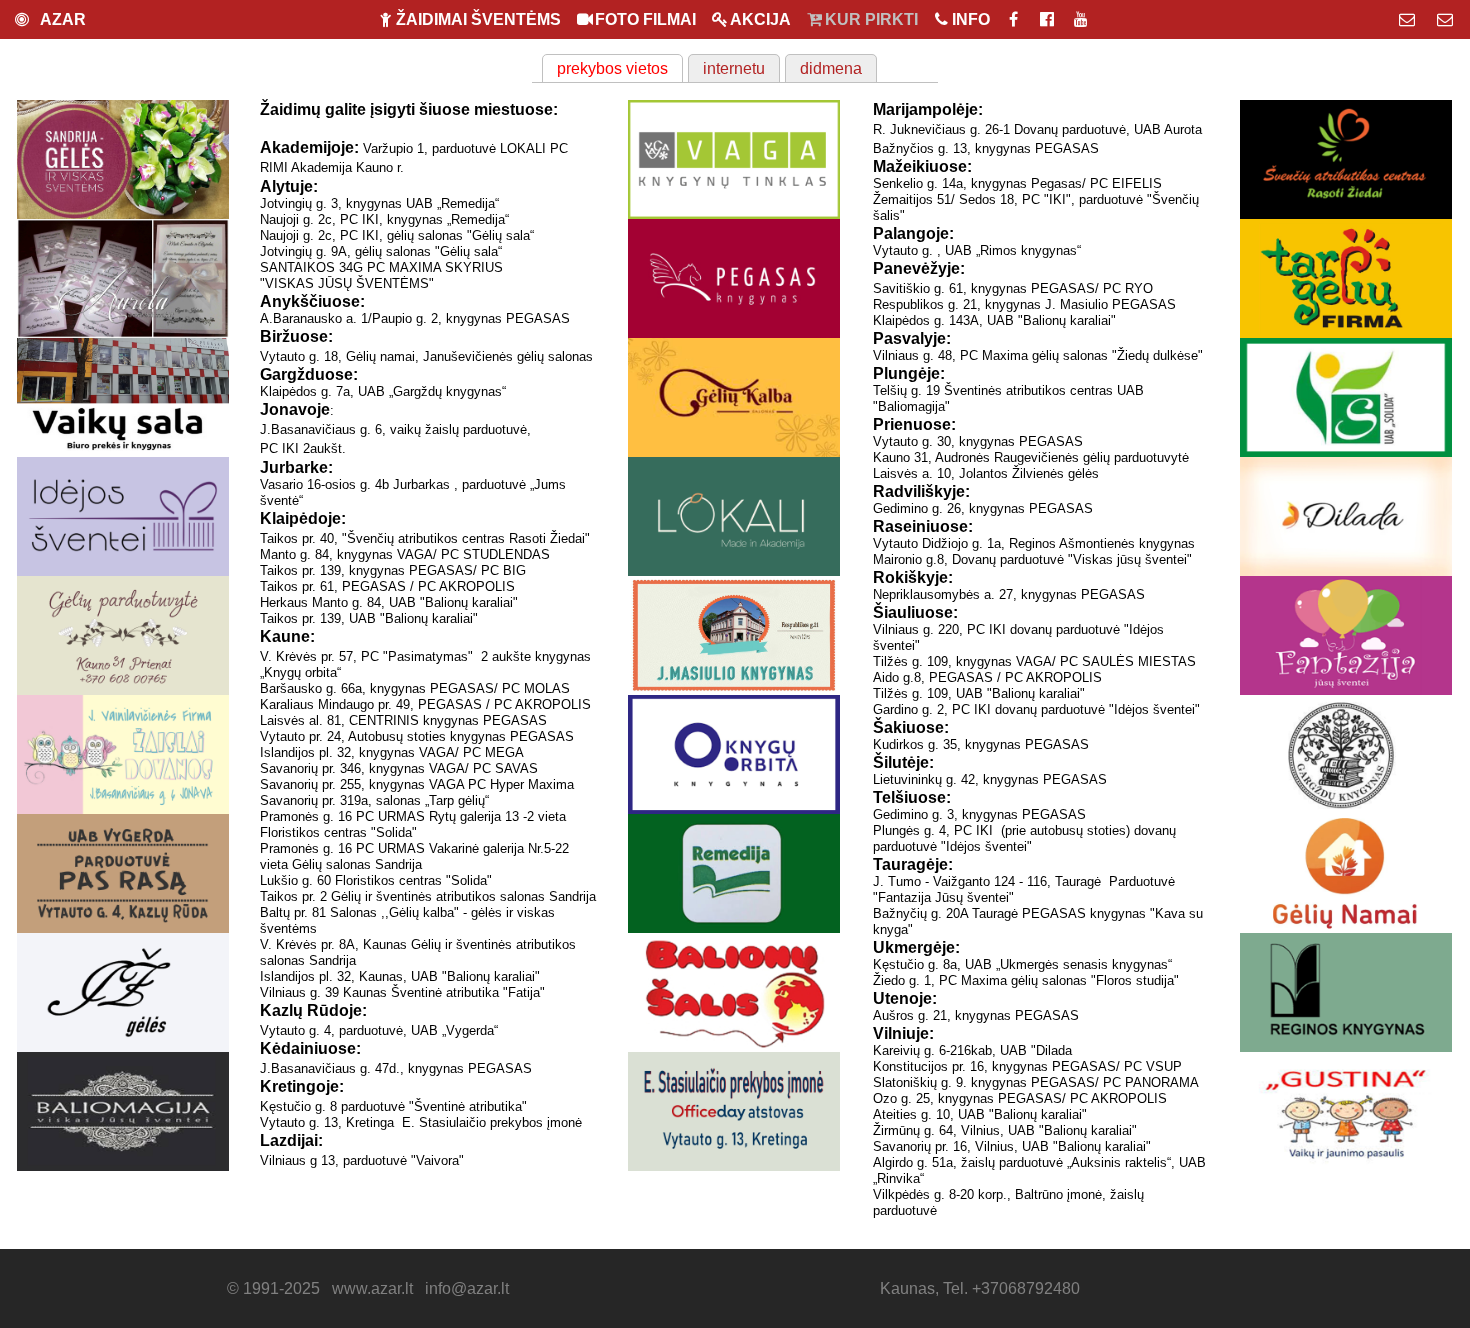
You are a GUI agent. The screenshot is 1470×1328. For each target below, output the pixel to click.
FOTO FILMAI (645, 19)
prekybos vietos (612, 68)
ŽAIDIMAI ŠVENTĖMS (478, 19)
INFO (971, 19)
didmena (831, 68)
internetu (734, 68)
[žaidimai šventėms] (1015, 19)
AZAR (59, 19)
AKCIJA (760, 19)
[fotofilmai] (1049, 19)
